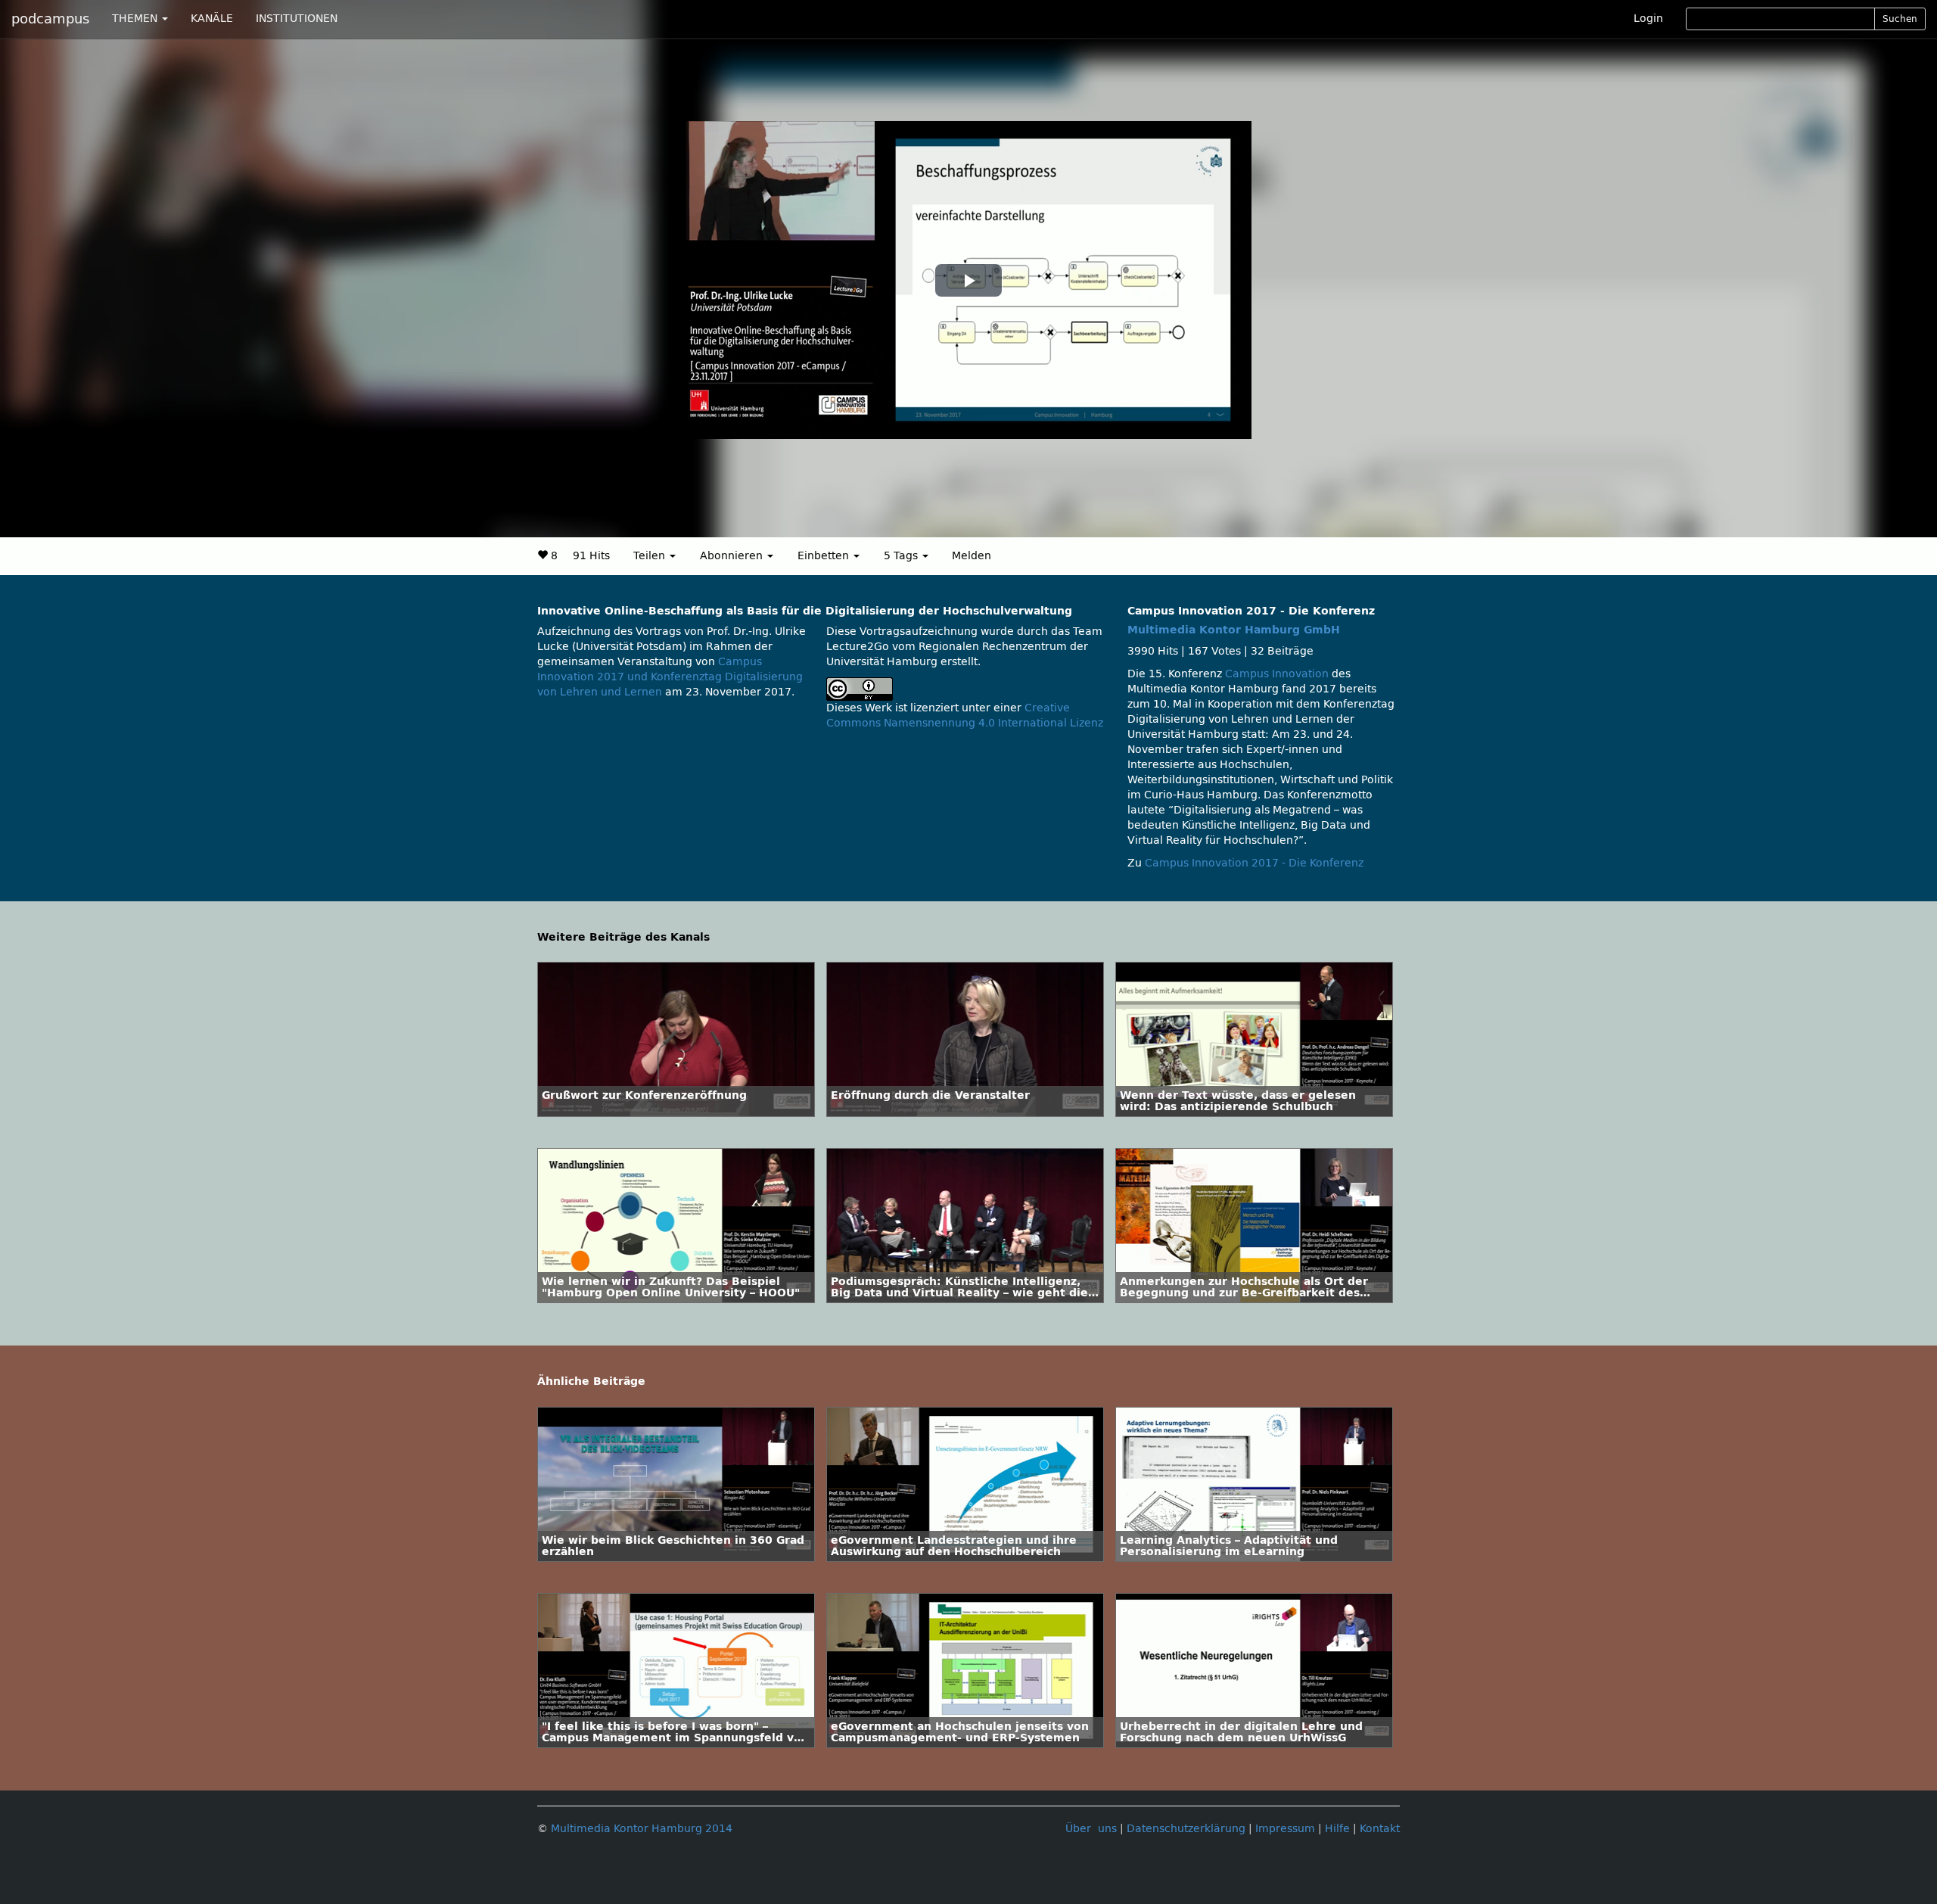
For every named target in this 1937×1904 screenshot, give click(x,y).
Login (1648, 19)
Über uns (1091, 1829)
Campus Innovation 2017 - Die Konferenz (1254, 863)
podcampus (50, 19)
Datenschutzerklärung (1186, 1829)
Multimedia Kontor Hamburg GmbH (1234, 630)
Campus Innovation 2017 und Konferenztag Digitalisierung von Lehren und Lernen (670, 677)
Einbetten (825, 556)
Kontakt (1380, 1829)
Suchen (1900, 19)
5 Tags (902, 556)
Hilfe (1337, 1829)
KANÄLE (212, 19)
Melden (972, 556)
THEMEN (136, 19)
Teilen (651, 556)
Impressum (1285, 1829)
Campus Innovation (1277, 674)
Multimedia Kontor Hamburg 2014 (642, 1829)
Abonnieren (733, 556)
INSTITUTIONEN (297, 19)
